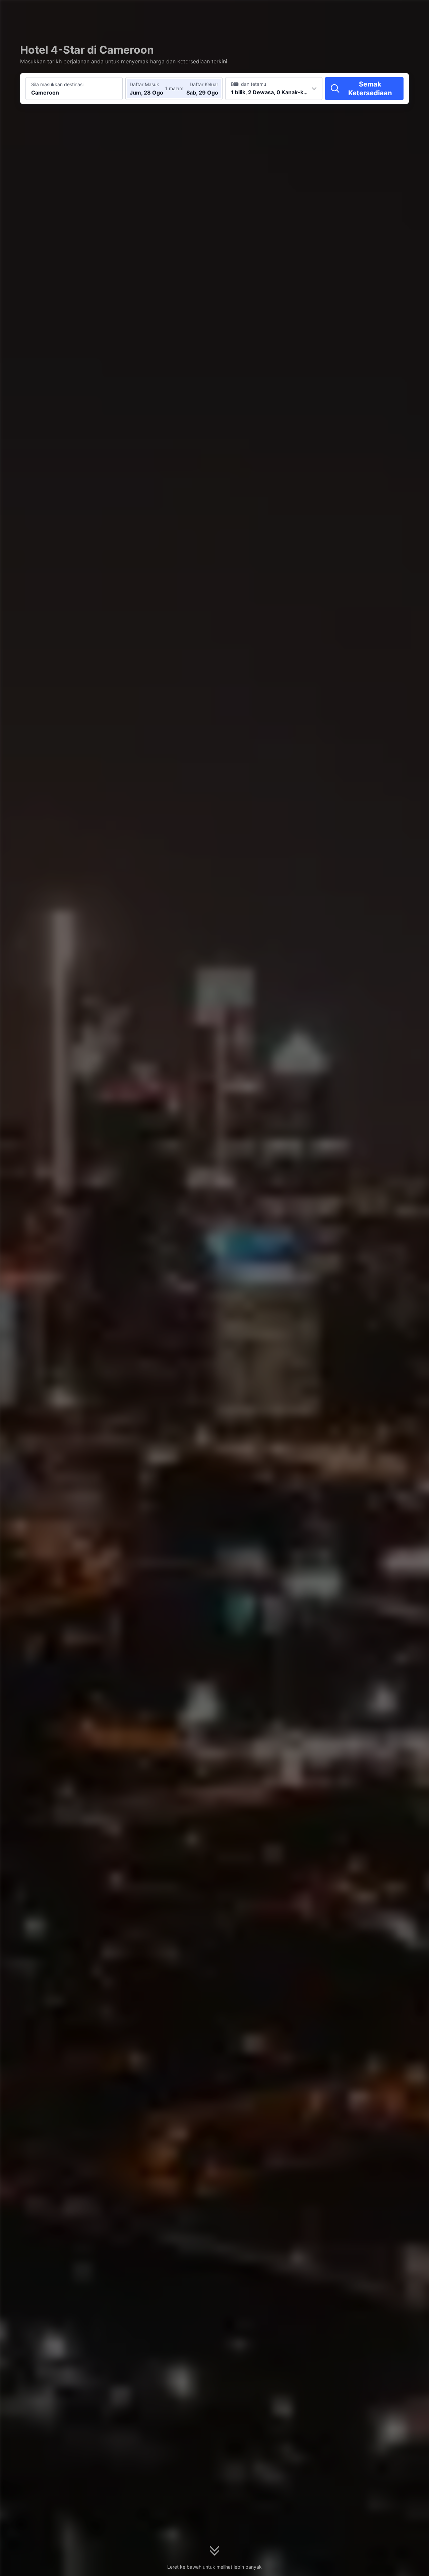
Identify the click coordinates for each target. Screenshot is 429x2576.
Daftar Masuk (144, 84)
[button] (370, 11)
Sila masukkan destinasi (57, 84)
